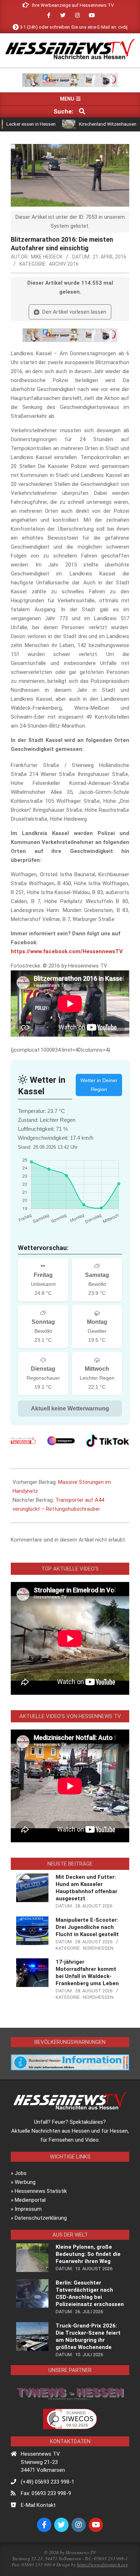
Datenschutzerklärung (41, 2218)
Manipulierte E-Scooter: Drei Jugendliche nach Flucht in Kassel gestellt (87, 1927)
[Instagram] (61, 1441)
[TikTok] (108, 1441)
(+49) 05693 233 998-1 (48, 2482)
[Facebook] (23, 1441)
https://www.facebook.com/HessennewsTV (67, 951)
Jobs (21, 2173)
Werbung (25, 2182)
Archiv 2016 (64, 264)
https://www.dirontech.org (102, 2565)
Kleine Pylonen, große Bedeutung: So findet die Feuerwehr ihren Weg (88, 2254)
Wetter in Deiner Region (99, 1085)
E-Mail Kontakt (38, 2505)
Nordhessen (98, 1948)
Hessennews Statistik (41, 2191)
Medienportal (30, 2200)
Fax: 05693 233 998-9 (46, 2493)
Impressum (28, 2209)
